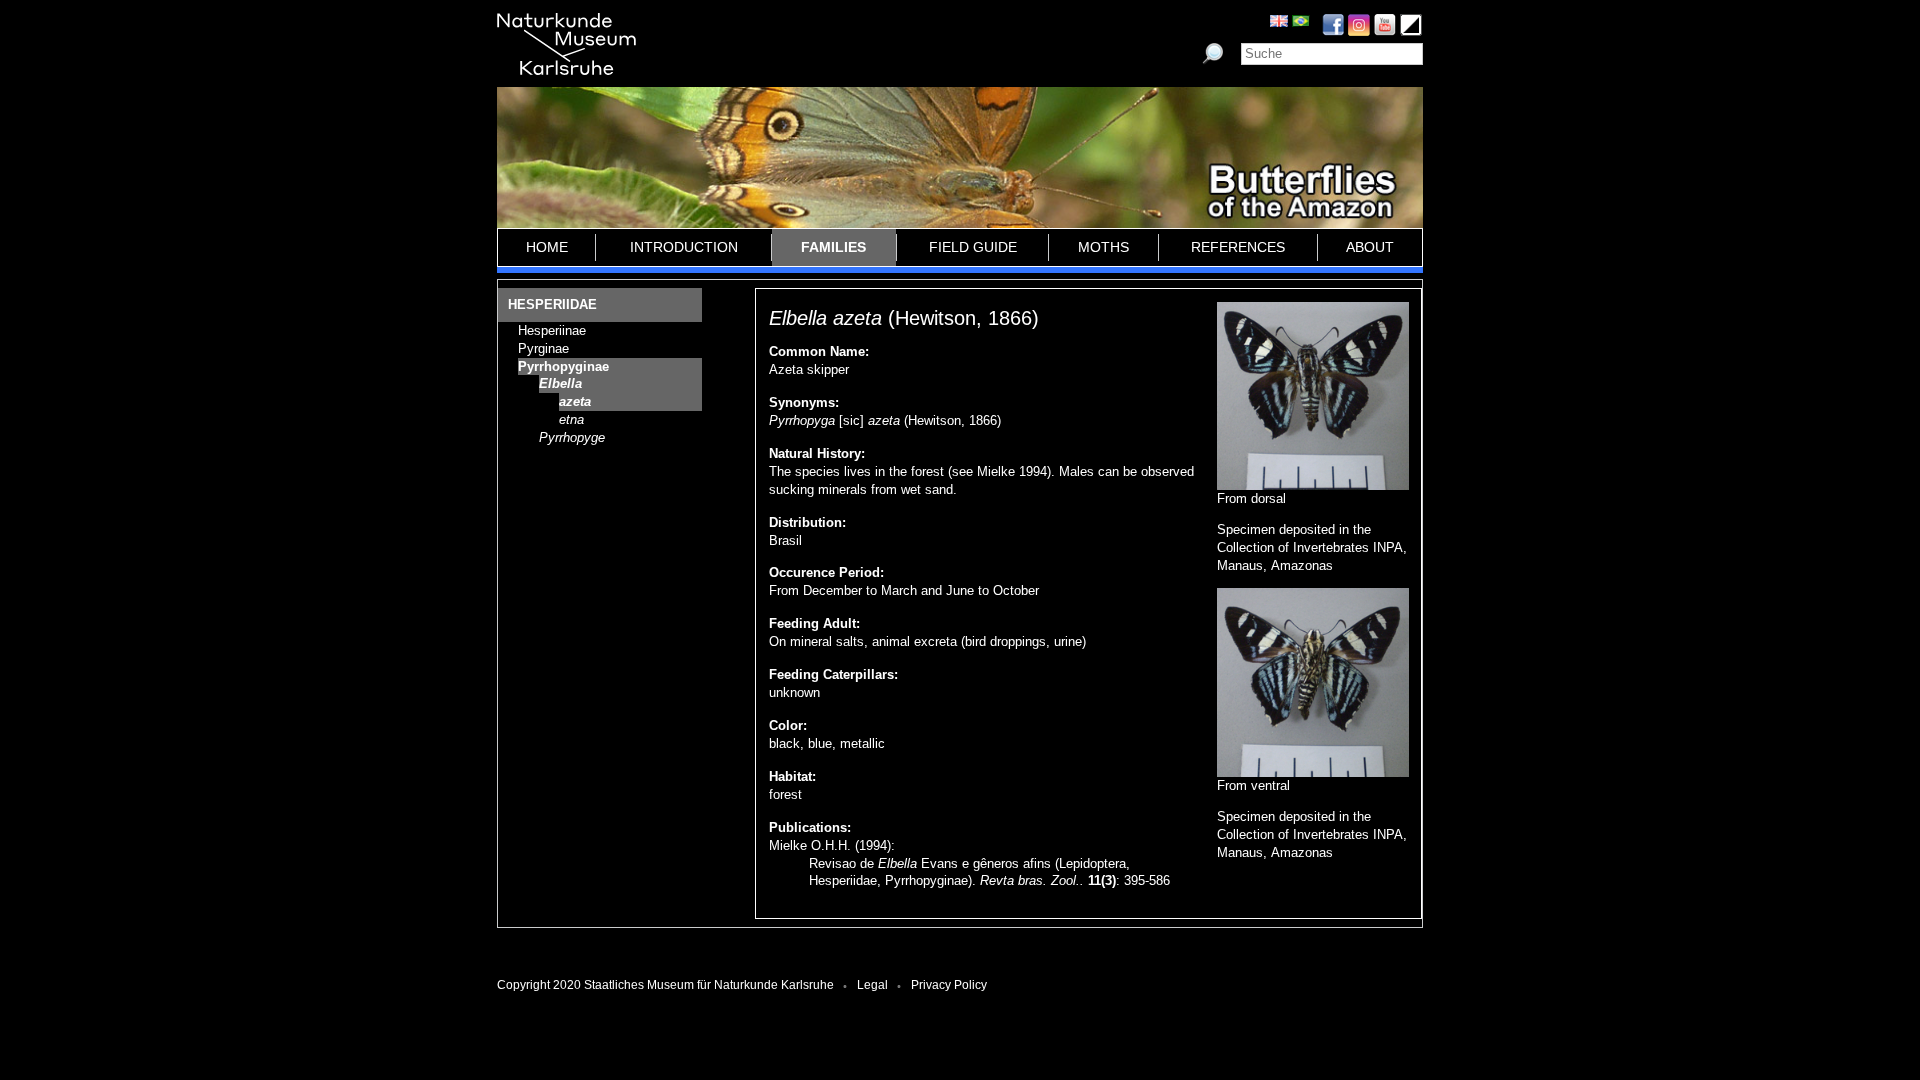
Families (833, 247)
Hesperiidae (552, 304)
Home (547, 247)
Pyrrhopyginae (563, 366)
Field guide (973, 247)
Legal (872, 985)
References (1238, 247)
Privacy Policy (949, 985)
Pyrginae (543, 348)
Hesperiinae (552, 330)
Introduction (684, 247)
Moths (1103, 247)
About (1370, 247)
